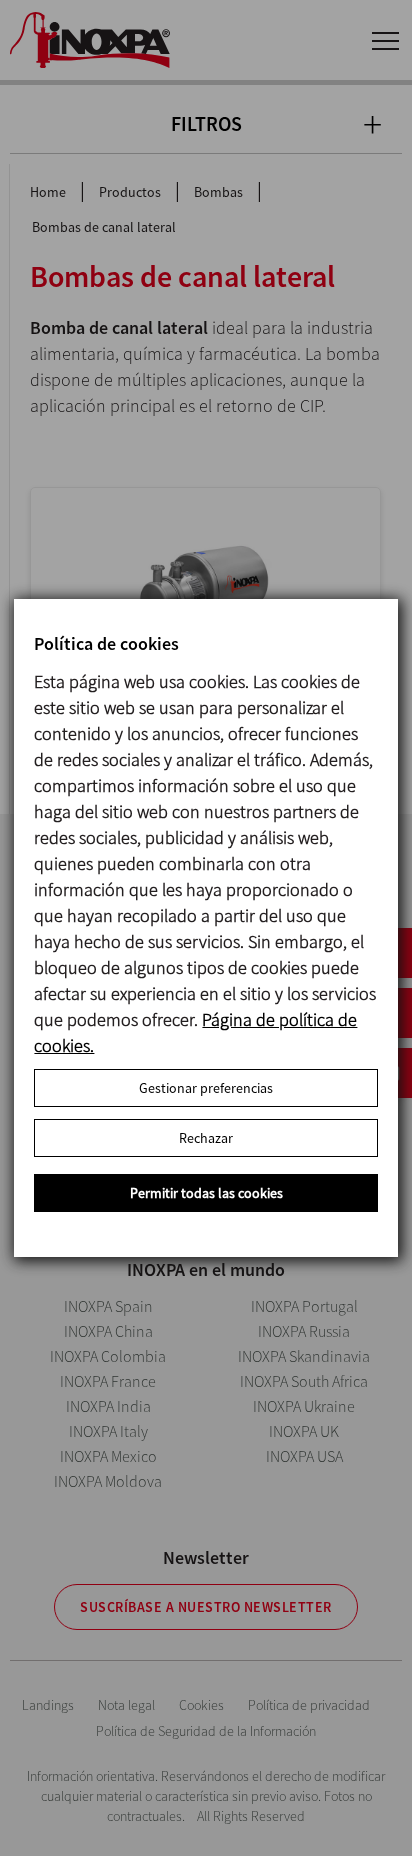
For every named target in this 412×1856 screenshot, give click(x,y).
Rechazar (206, 1138)
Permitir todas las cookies (206, 1193)
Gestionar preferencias (206, 1088)
